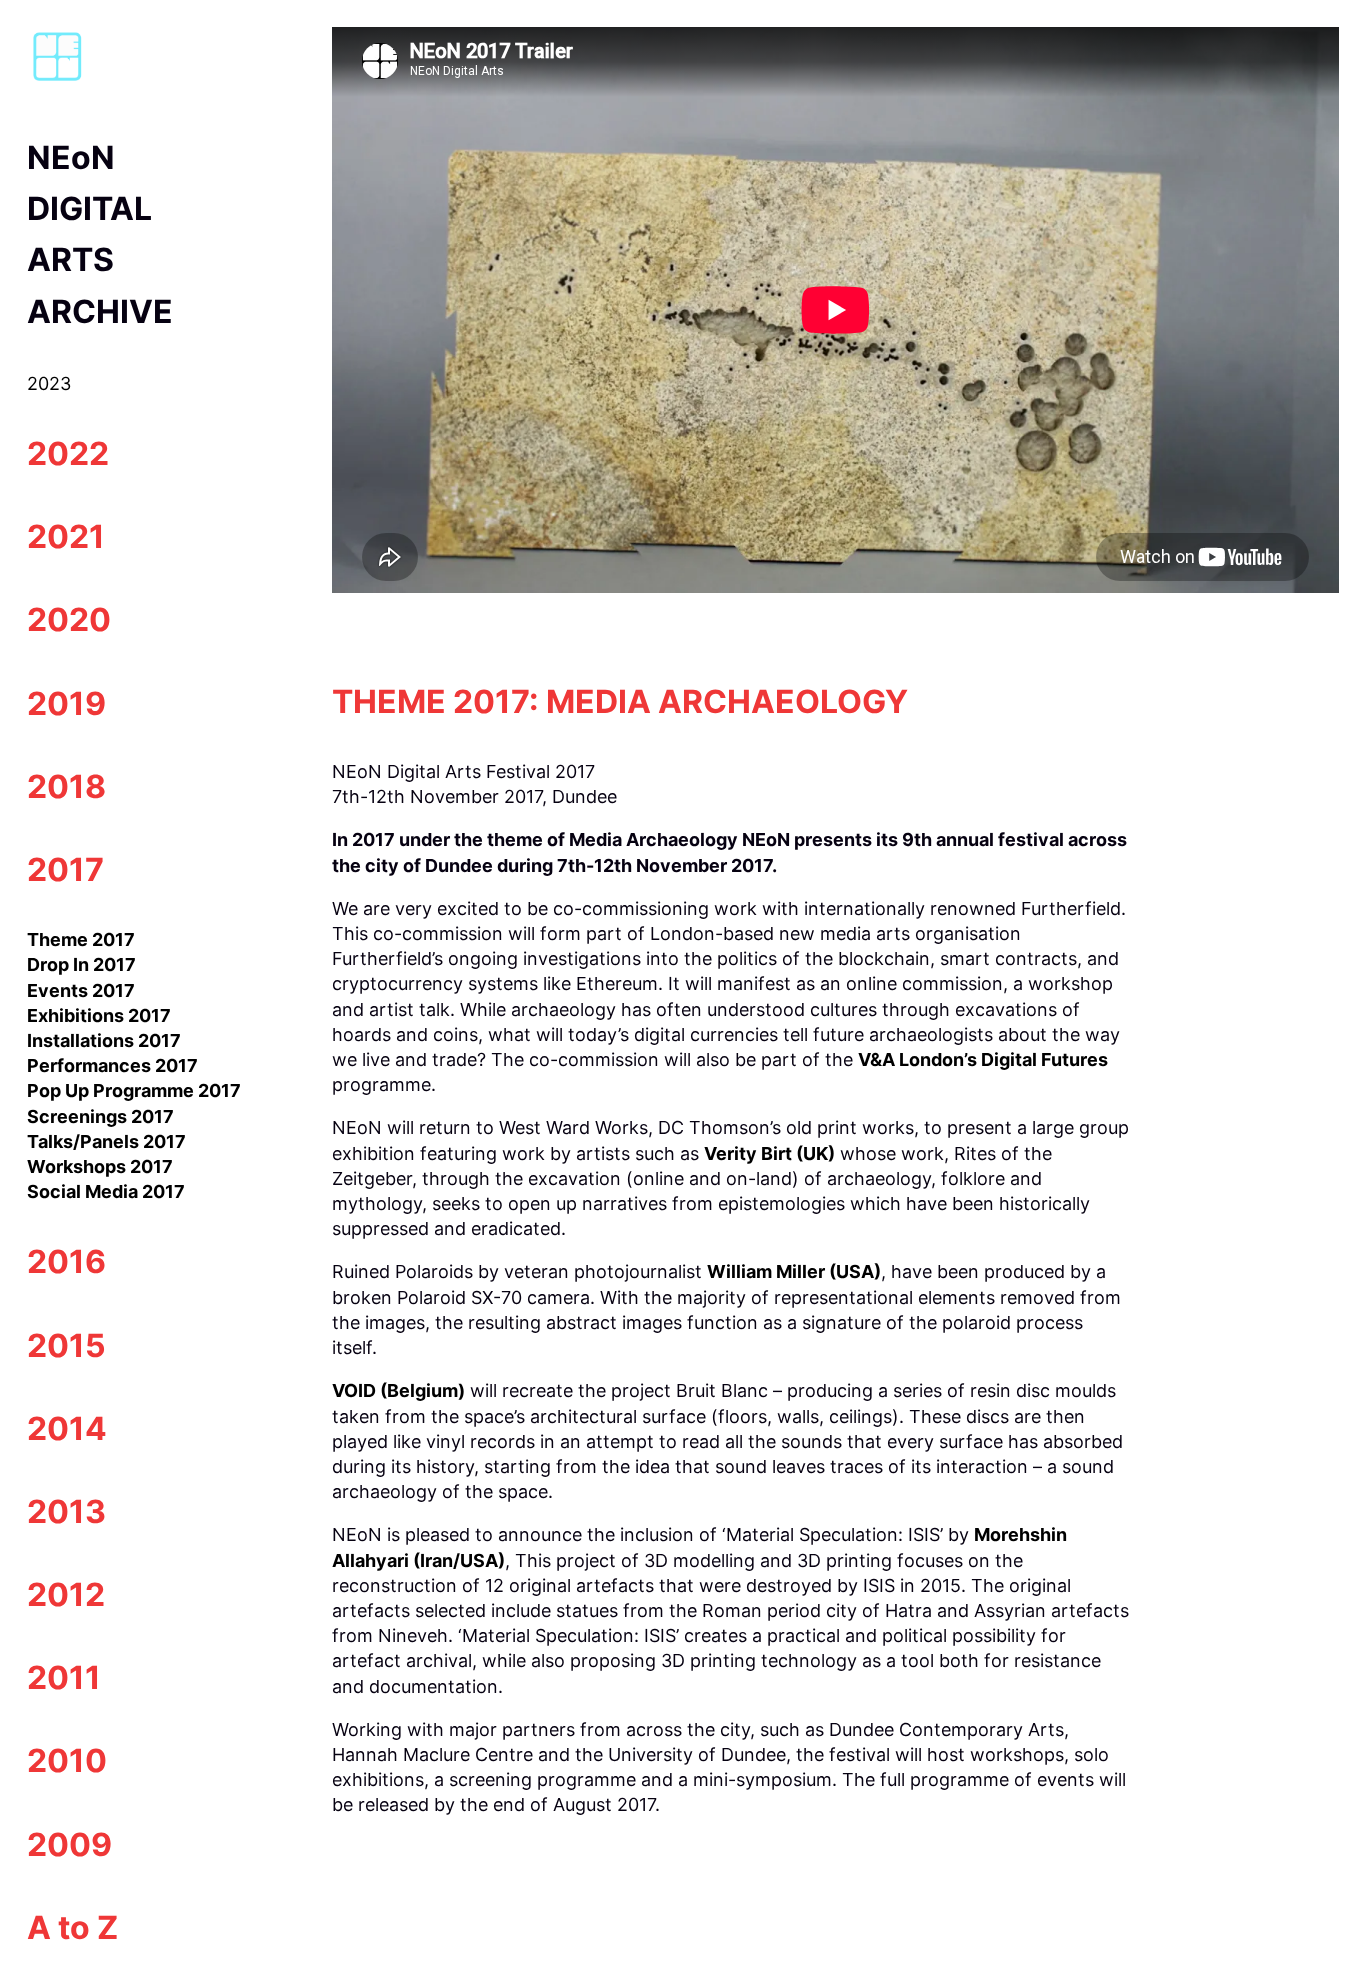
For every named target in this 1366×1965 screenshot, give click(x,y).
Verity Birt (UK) (769, 1153)
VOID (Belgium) (398, 1390)
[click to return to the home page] (57, 78)
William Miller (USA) (794, 1271)
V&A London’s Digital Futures (983, 1059)
